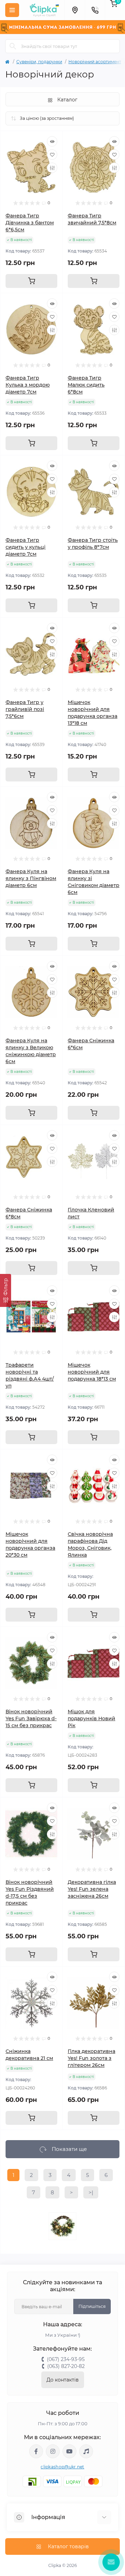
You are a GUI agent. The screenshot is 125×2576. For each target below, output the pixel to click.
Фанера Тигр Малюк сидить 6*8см (86, 385)
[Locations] (75, 10)
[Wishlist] (52, 155)
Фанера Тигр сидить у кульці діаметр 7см (26, 547)
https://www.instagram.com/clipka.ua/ (53, 2451)
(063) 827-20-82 (66, 2366)
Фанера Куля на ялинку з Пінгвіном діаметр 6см (31, 878)
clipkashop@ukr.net (62, 2467)
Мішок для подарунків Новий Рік (91, 1718)
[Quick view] (52, 141)
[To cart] (31, 281)
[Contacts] (95, 10)
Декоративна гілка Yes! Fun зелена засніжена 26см (92, 1889)
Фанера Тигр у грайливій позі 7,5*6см (25, 709)
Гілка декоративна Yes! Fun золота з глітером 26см (91, 2058)
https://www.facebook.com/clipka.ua (36, 2451)
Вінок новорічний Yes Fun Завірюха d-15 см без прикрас (31, 1718)
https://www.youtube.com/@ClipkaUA (69, 2451)
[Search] (13, 46)
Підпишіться (92, 2306)
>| (91, 2192)
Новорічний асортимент (95, 62)
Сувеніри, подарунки (39, 62)
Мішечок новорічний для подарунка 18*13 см (92, 1372)
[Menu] (12, 10)
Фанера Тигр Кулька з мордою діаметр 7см (28, 385)
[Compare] (52, 168)
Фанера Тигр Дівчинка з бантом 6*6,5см (30, 223)
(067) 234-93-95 (66, 2359)
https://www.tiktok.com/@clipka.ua (86, 2451)
